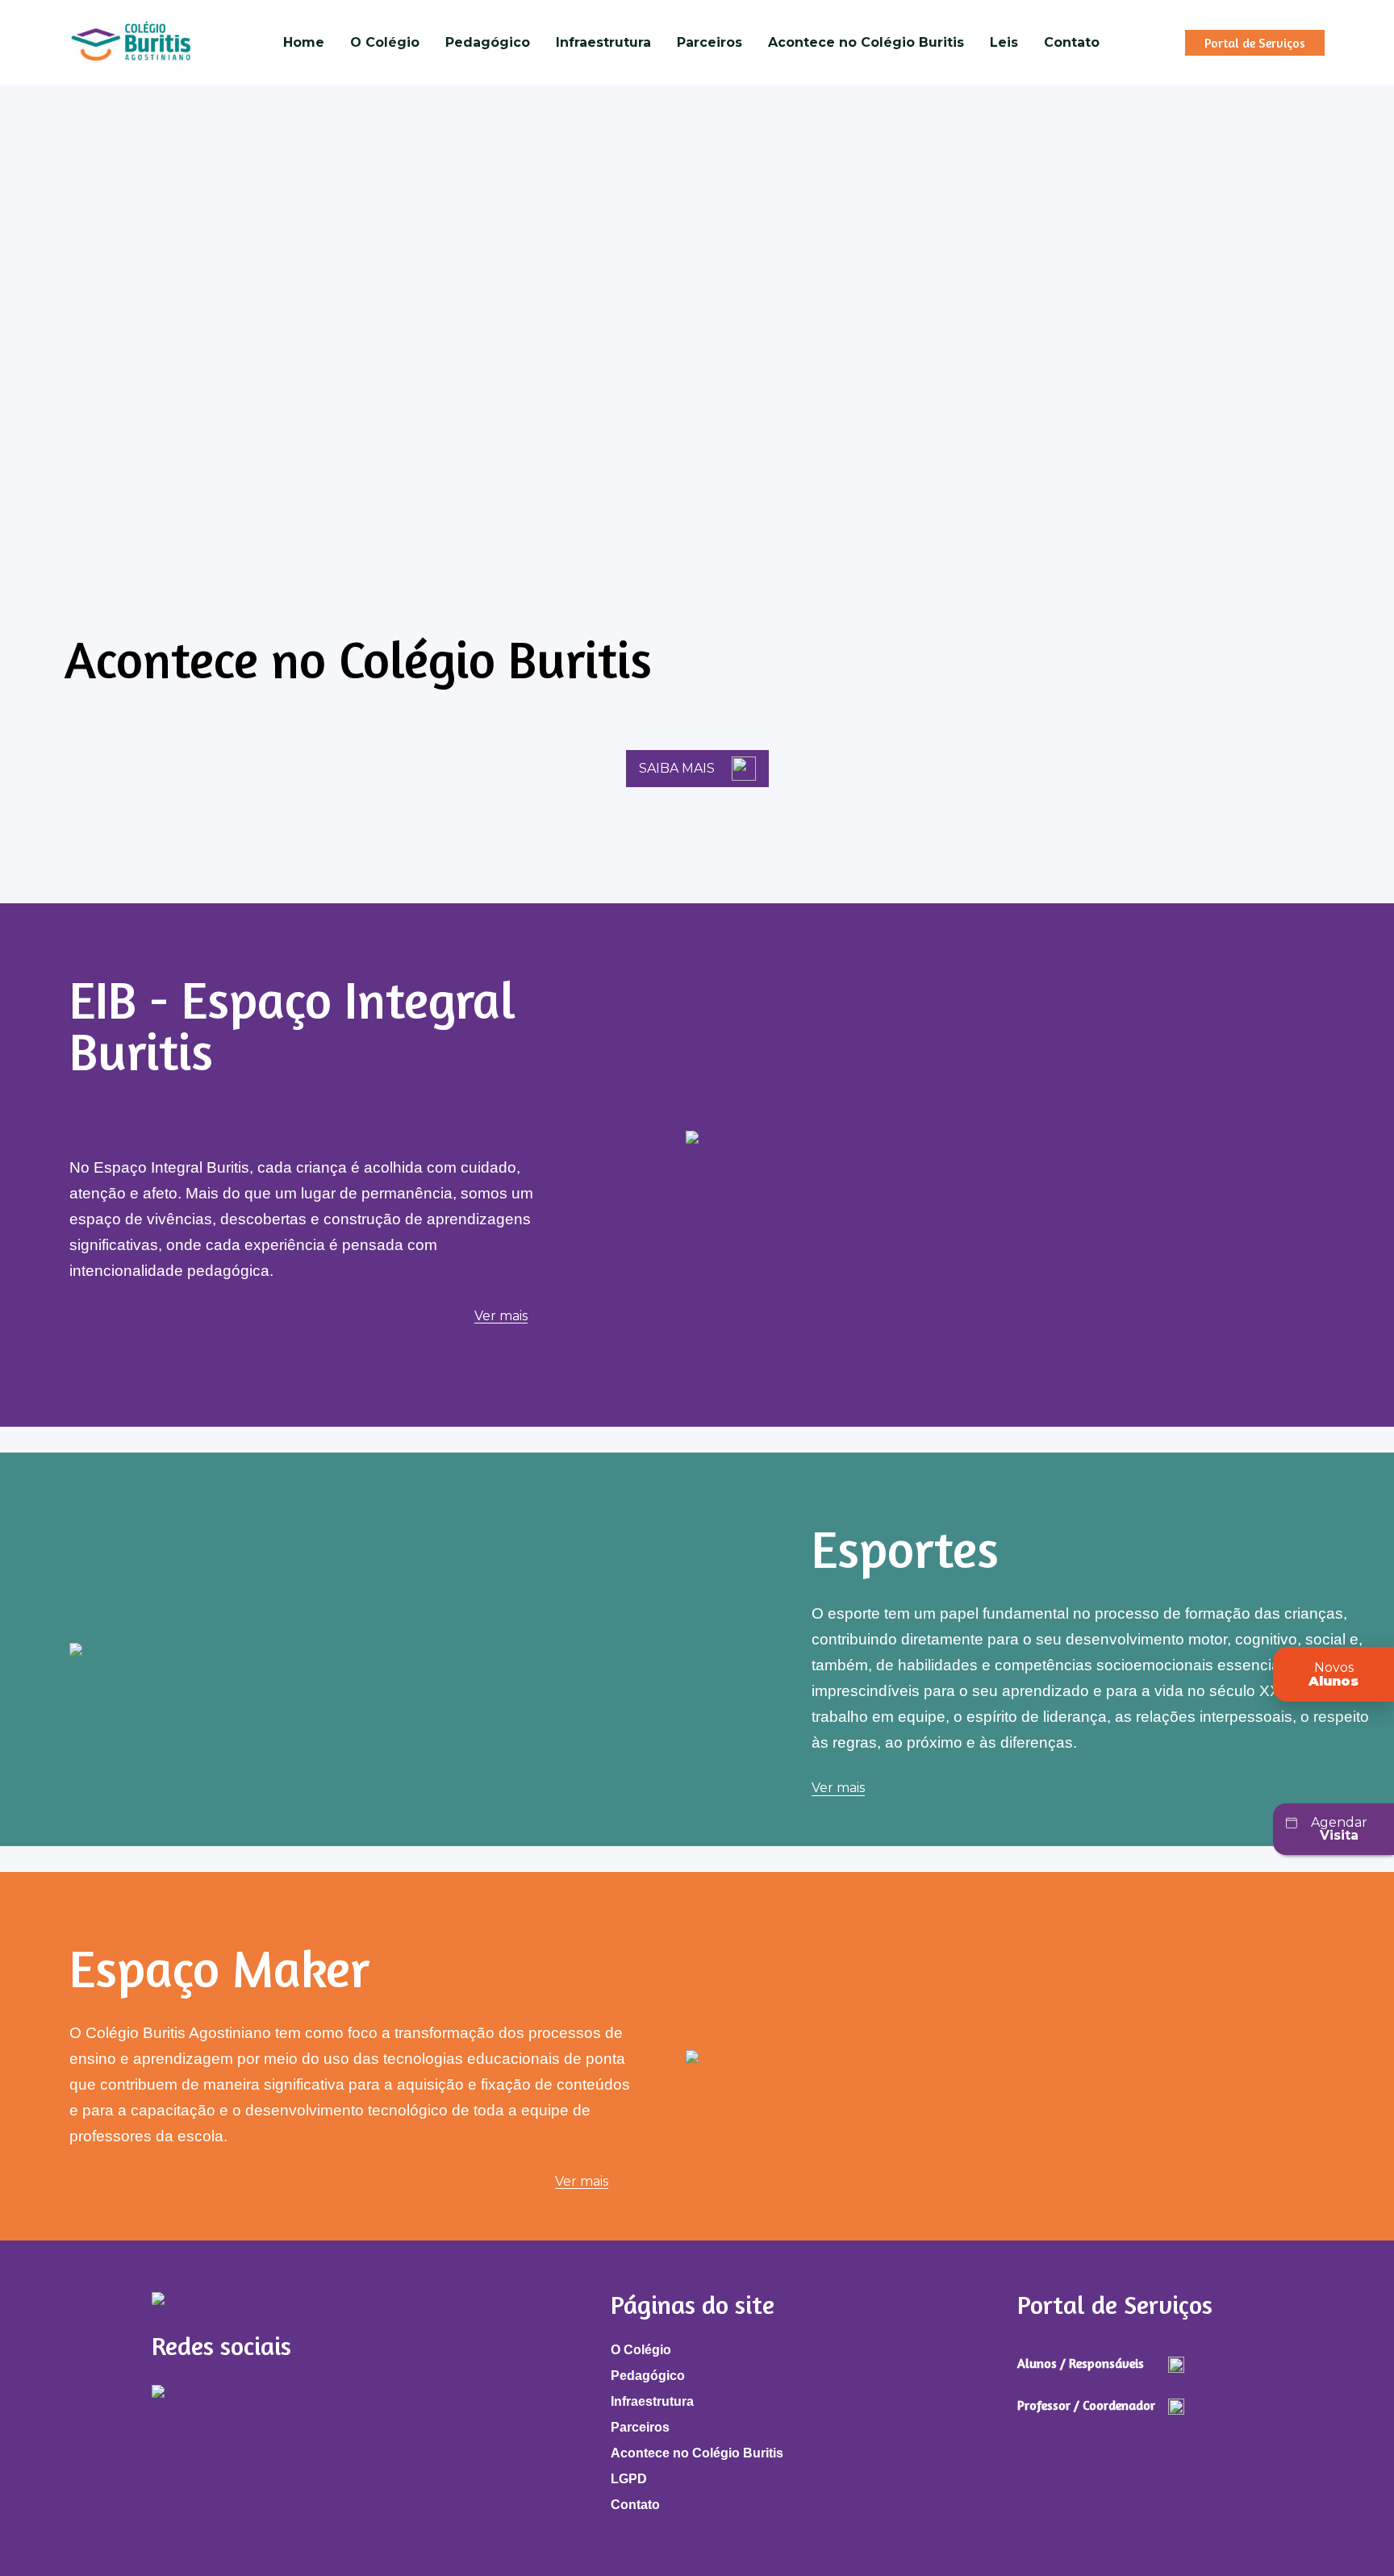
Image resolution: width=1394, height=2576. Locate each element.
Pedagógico (488, 42)
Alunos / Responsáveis (1081, 2363)
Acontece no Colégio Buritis (866, 42)
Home (304, 42)
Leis (1004, 42)
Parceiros (710, 42)
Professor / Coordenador (1086, 2405)
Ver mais (501, 1317)
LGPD (629, 2479)
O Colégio (385, 42)
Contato (1072, 42)
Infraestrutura (603, 42)
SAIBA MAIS (677, 768)
